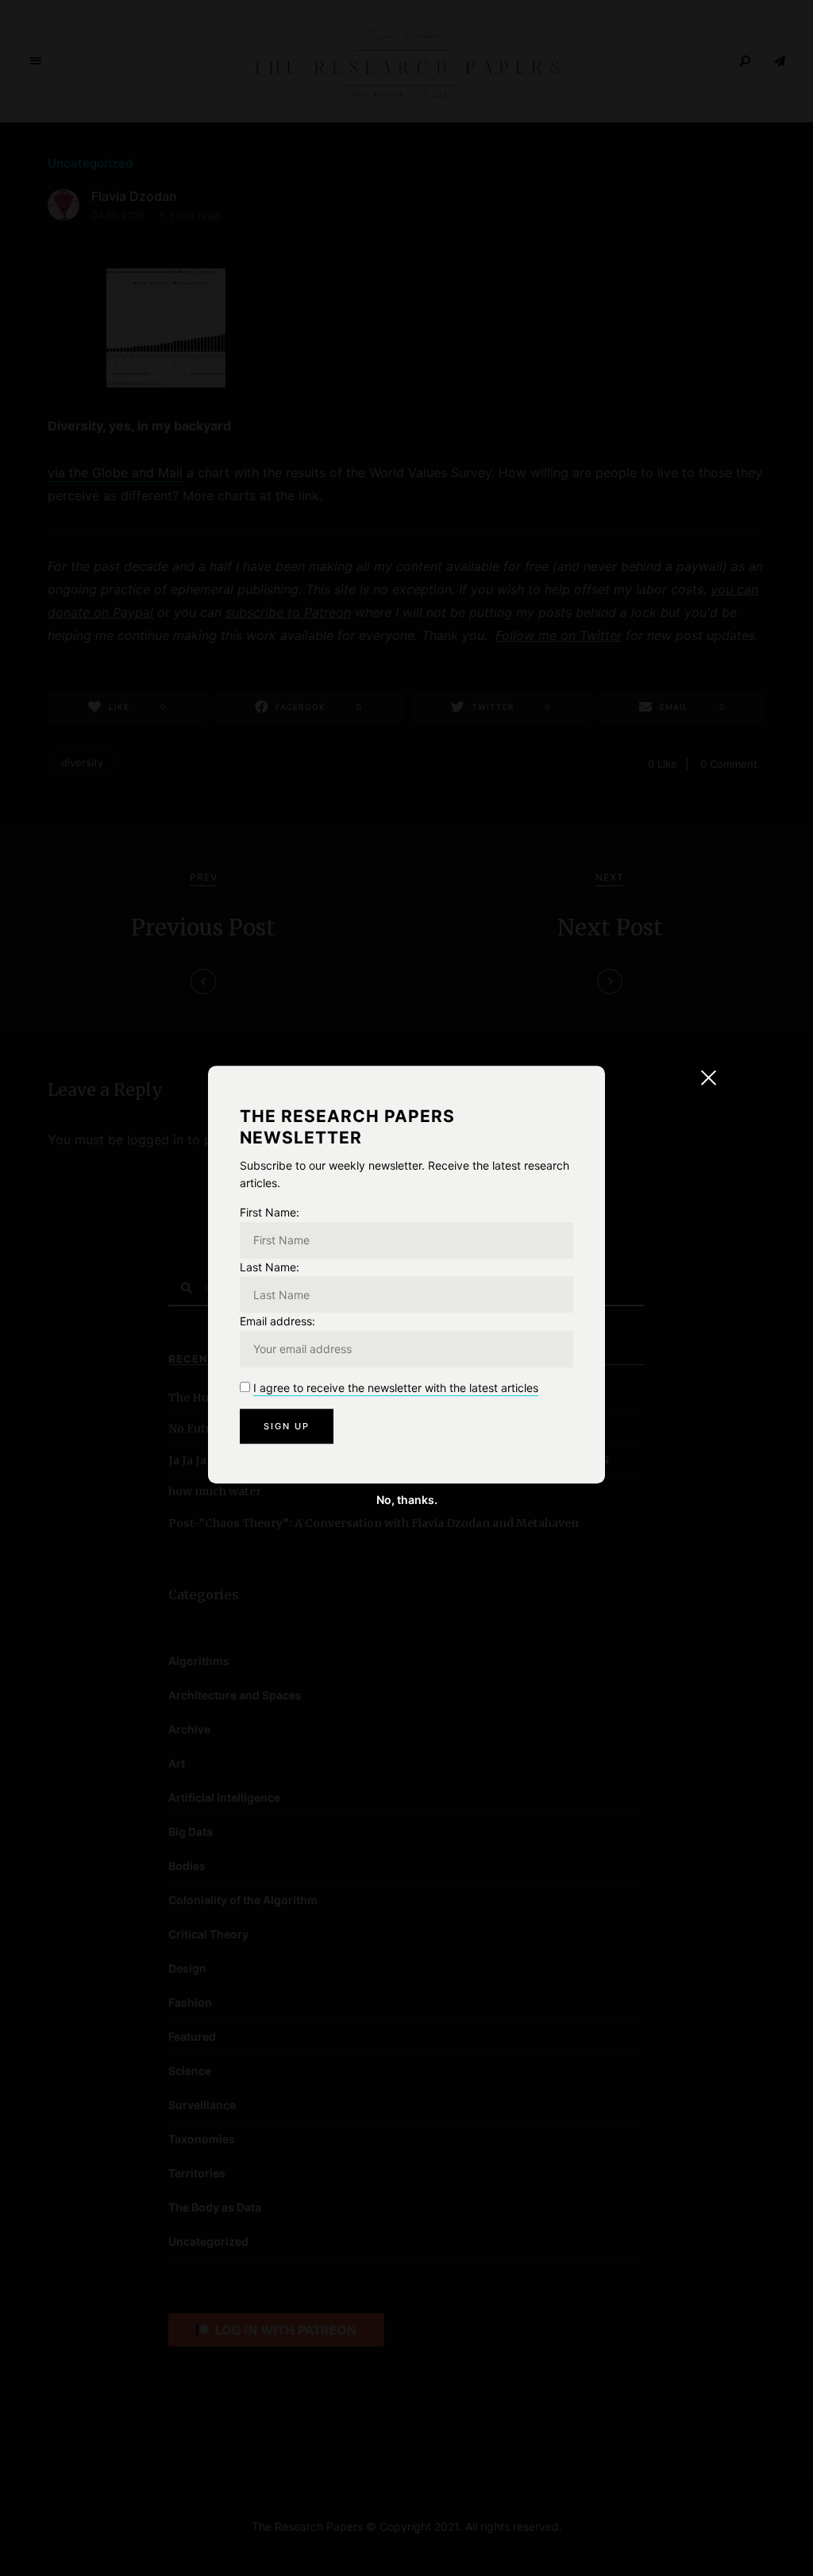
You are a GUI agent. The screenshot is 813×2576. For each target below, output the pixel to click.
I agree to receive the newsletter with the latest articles (396, 1388)
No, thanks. (407, 1500)
